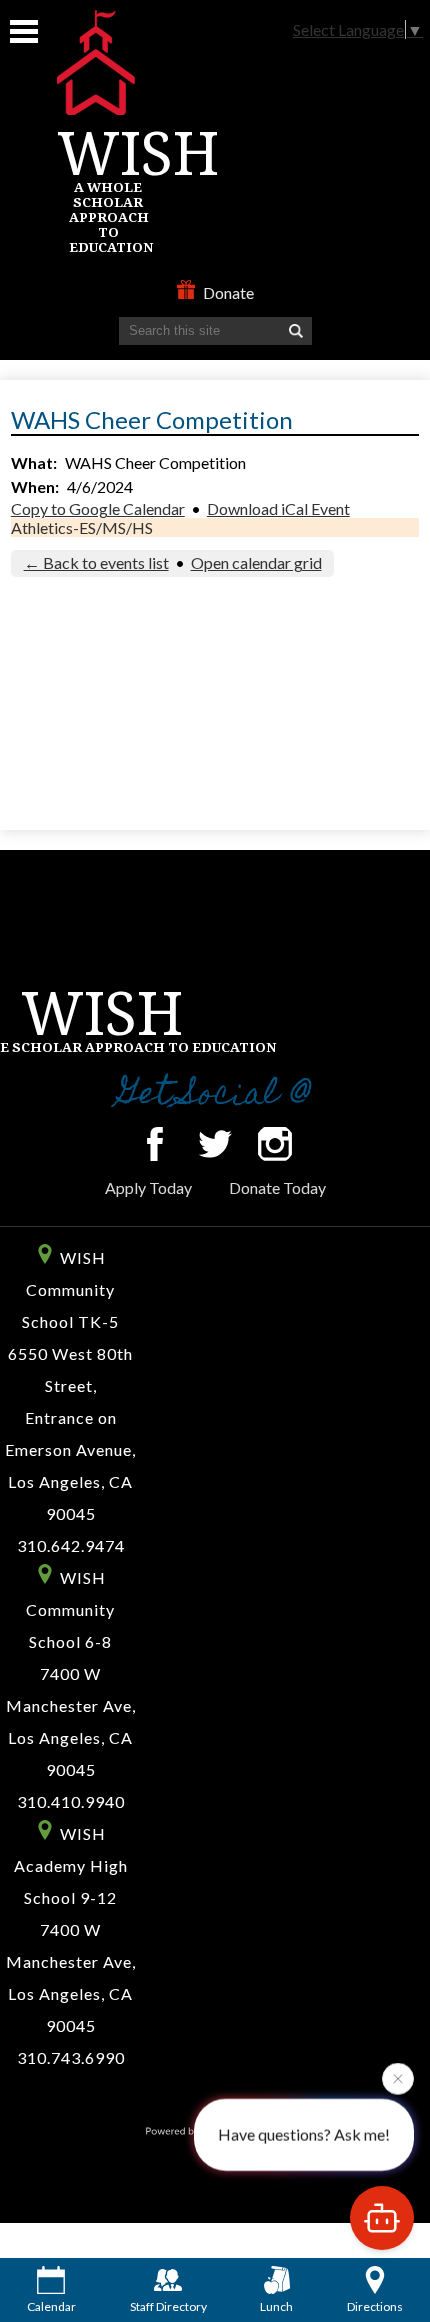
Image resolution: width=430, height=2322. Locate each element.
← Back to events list (96, 562)
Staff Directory (168, 2306)
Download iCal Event (278, 508)
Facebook (155, 1144)
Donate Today (277, 1187)
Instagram (275, 1144)
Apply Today (148, 1187)
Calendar (51, 2306)
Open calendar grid (256, 562)
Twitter (215, 1144)
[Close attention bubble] (398, 2078)
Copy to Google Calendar (98, 508)
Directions (375, 2306)
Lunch (276, 2306)
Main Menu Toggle (24, 31)
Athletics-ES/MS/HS (82, 527)
